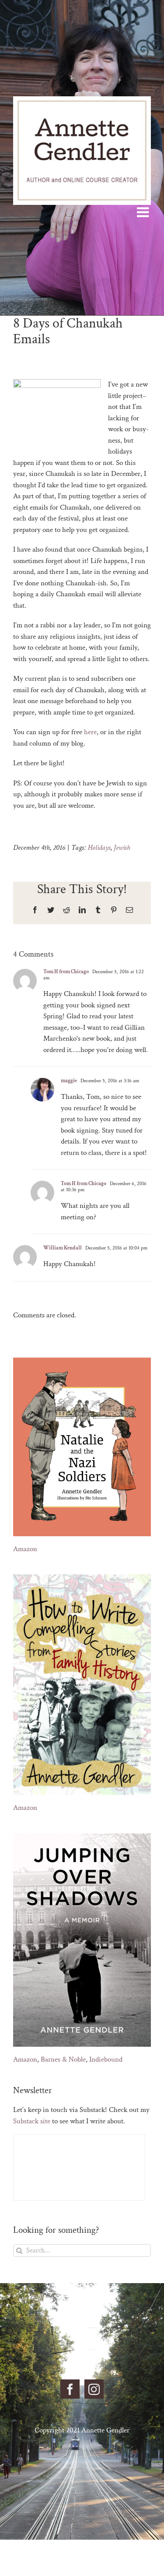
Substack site (32, 2121)
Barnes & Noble (63, 2059)
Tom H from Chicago (66, 972)
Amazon (25, 1549)
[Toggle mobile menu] (144, 212)
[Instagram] (94, 2389)
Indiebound (106, 2059)
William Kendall (63, 1248)
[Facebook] (70, 2389)
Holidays (99, 848)
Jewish (122, 848)
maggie (69, 1081)
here (90, 732)
